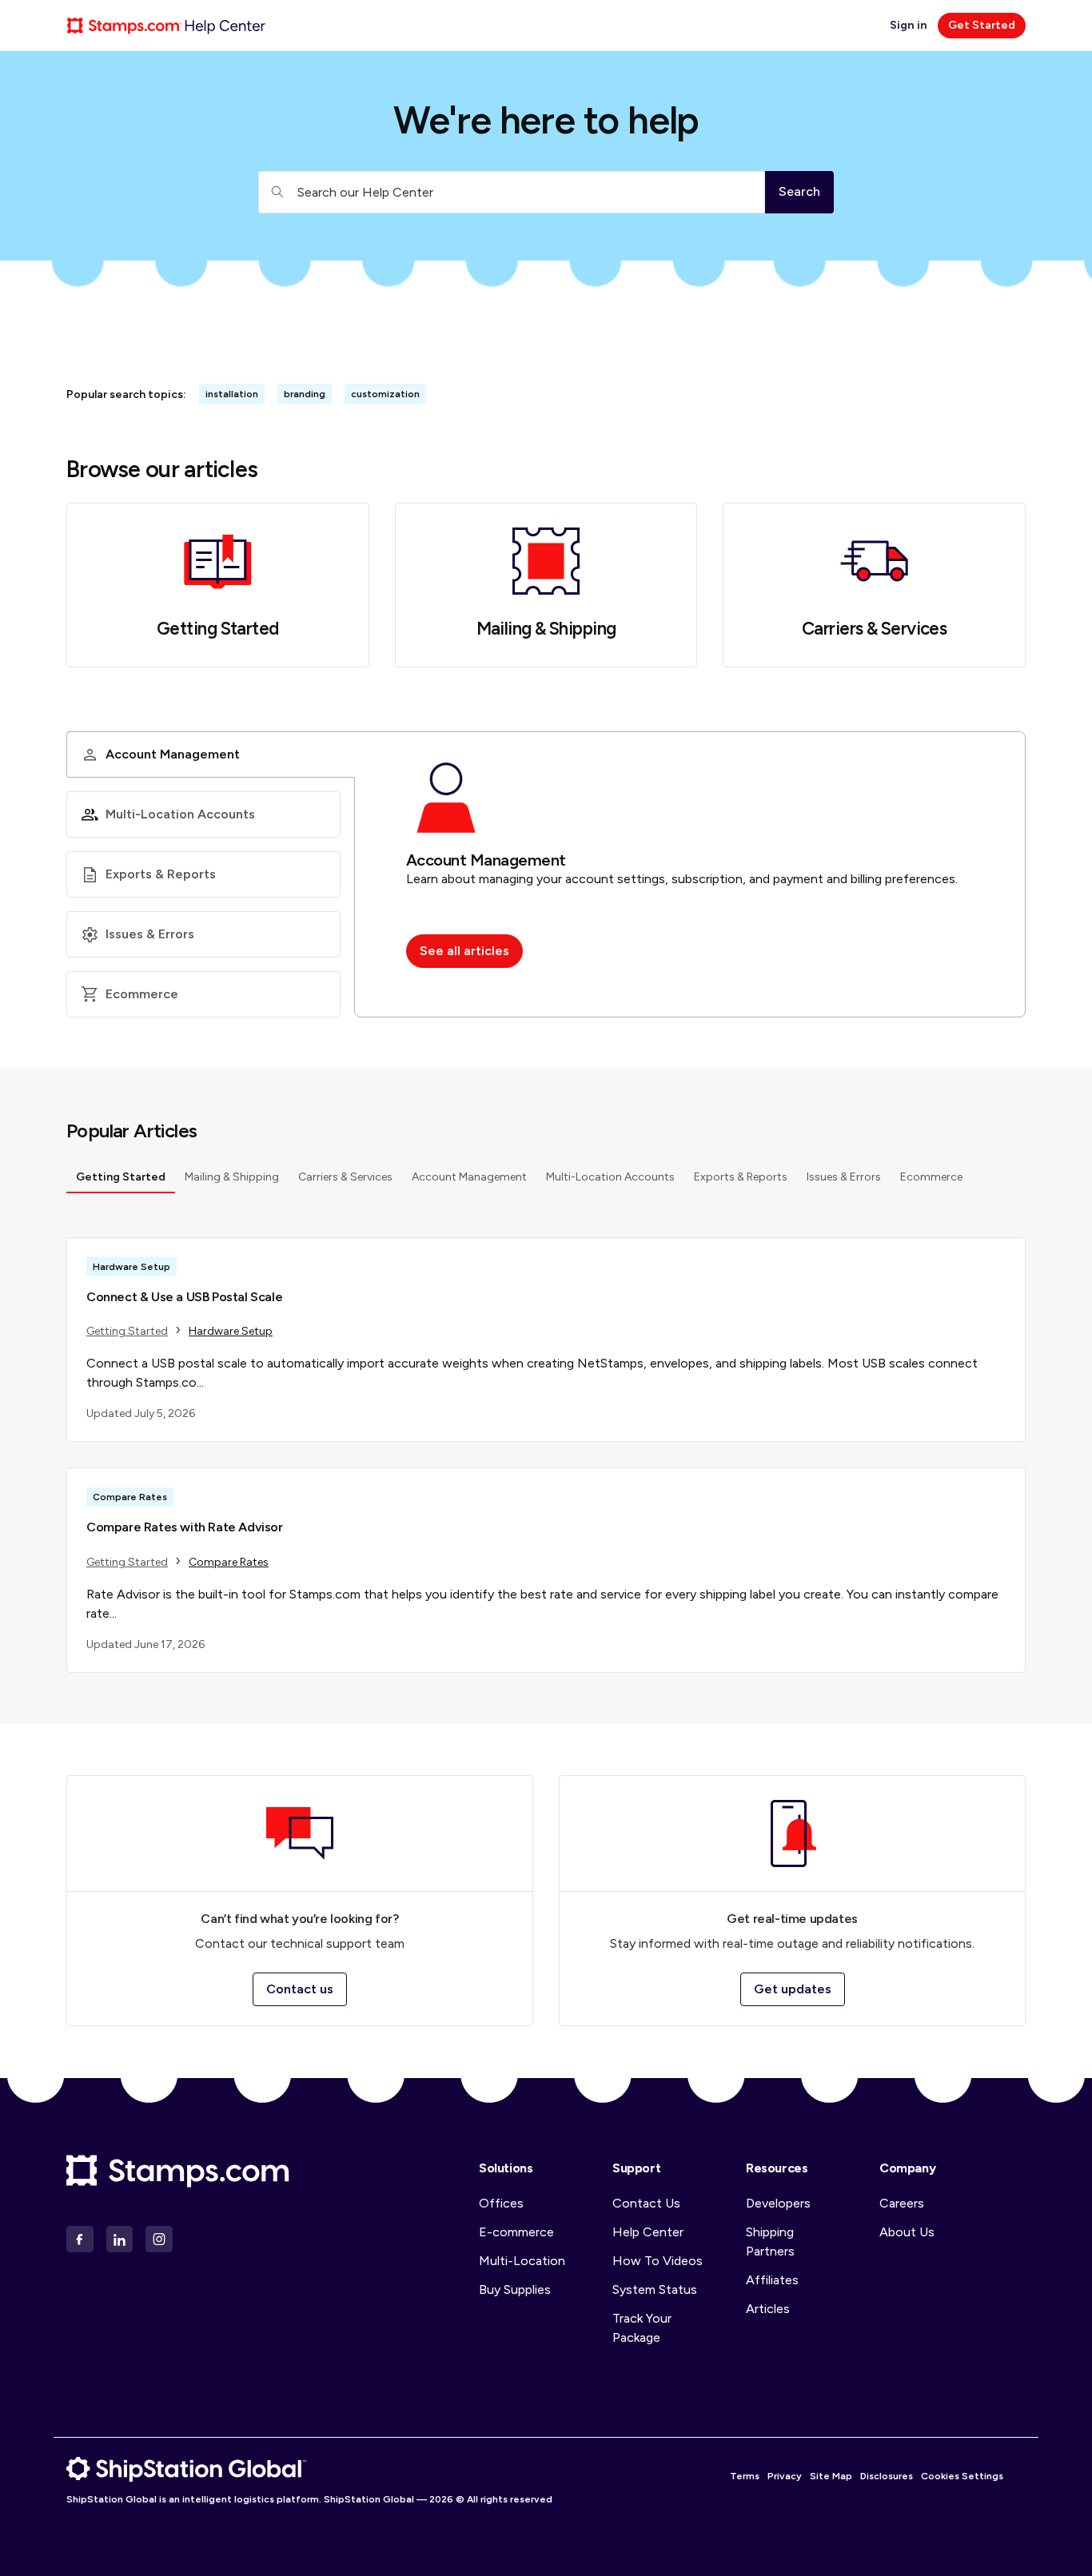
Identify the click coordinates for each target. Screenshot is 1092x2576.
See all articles (464, 951)
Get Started (982, 25)
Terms (745, 2476)
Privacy (785, 2476)
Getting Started (218, 629)
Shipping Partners (770, 2242)
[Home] (166, 26)
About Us (907, 2232)
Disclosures (887, 2476)
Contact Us (646, 2203)
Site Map (831, 2476)
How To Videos (658, 2261)
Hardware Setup (231, 1331)
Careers (902, 2203)
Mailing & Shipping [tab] (232, 1177)
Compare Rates (229, 1562)
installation (232, 394)
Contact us (300, 1989)
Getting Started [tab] (121, 1177)
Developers (778, 2203)
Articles (768, 2309)
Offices (501, 2203)
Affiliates (772, 2280)
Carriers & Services (874, 629)
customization (385, 394)
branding (305, 394)
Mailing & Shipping (546, 629)
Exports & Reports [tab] (741, 1177)
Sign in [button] (910, 25)
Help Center (648, 2232)
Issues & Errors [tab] (844, 1177)
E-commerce (516, 2232)
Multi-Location (522, 2261)
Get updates (793, 1989)
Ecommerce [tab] (931, 1177)
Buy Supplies (515, 2289)
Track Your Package (642, 2328)
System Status (655, 2289)
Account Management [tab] (469, 1177)
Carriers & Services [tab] (345, 1177)
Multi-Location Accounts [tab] (610, 1177)
